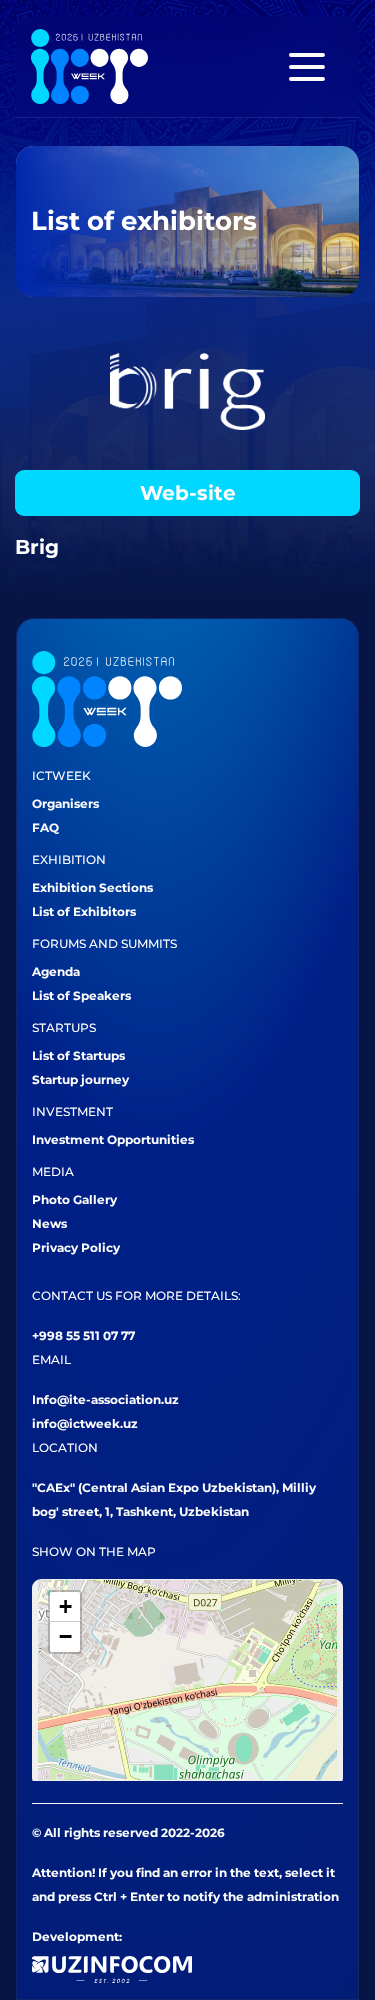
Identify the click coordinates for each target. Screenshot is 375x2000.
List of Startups (78, 1055)
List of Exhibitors (84, 911)
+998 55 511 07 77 (83, 1335)
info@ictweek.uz (85, 1423)
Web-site (188, 493)
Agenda (56, 971)
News (49, 1223)
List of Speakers (81, 995)
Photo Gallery (74, 1199)
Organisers (65, 803)
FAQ (45, 827)
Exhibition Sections (92, 887)
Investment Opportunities (113, 1139)
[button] (65, 1607)
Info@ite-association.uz (105, 1399)
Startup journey (80, 1079)
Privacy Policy (76, 1247)
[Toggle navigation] (307, 67)
